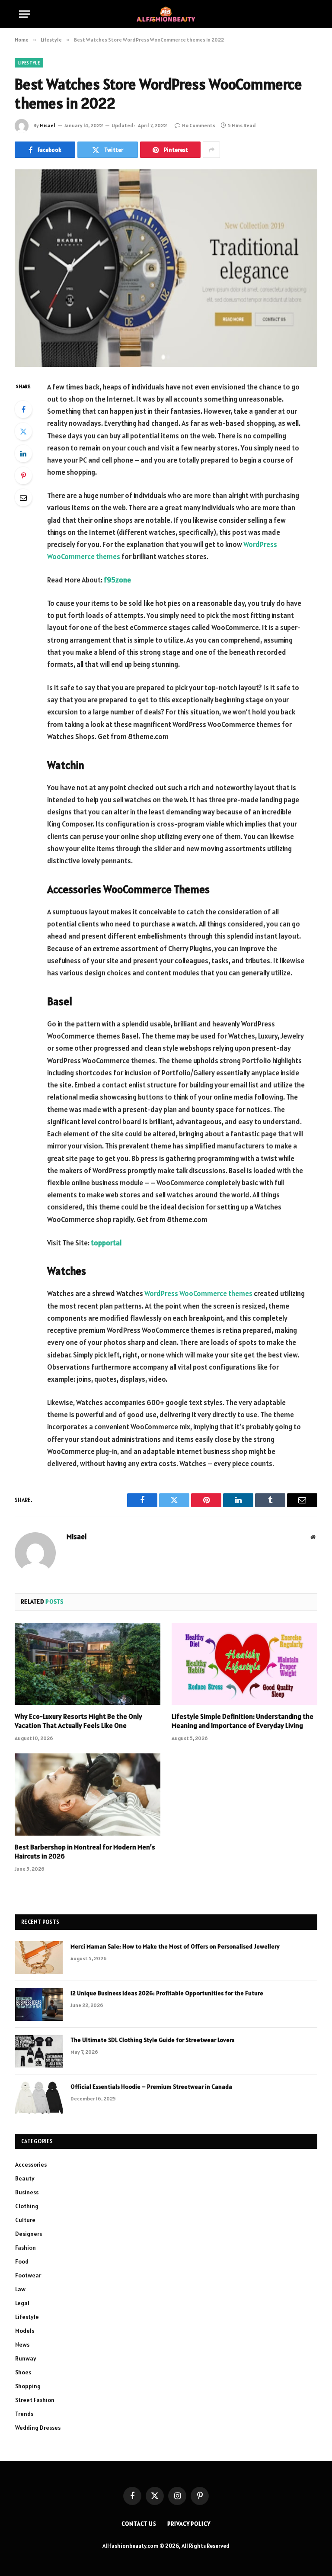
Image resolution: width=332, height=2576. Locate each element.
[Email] (23, 498)
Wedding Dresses (38, 2428)
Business (27, 2192)
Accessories (31, 2164)
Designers (29, 2234)
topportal (106, 1243)
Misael (48, 125)
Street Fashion (35, 2400)
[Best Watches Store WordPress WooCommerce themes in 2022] (166, 268)
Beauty (25, 2178)
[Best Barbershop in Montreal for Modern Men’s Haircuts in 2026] (88, 1795)
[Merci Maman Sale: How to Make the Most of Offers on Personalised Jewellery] (39, 1958)
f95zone (117, 580)
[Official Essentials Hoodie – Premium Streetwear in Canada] (39, 2098)
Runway (26, 2358)
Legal (22, 2303)
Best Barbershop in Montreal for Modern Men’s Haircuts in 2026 (85, 1852)
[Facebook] (23, 409)
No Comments (199, 125)
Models (25, 2331)
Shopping (28, 2386)
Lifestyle (29, 63)
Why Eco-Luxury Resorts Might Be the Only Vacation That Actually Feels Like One (78, 1721)
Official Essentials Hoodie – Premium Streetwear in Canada (151, 2087)
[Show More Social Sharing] (211, 150)
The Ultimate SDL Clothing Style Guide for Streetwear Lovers (152, 2040)
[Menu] (25, 14)
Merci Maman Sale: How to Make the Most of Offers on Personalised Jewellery (175, 1946)
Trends (24, 2414)
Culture (25, 2220)
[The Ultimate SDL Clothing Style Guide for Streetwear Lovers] (39, 2051)
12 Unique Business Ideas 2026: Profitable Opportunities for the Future (167, 1993)
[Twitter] (23, 431)
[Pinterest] (23, 476)
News (22, 2344)
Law (20, 2289)
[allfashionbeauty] (166, 14)
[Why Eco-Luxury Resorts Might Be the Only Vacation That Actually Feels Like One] (88, 1664)
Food (22, 2261)
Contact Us (139, 2524)
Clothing (27, 2206)
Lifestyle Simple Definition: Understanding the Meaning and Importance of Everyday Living (243, 1721)
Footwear (28, 2275)
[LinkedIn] (23, 453)
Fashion (26, 2248)
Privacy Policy (189, 2524)
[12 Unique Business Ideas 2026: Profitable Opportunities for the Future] (39, 2004)
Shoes (23, 2372)
